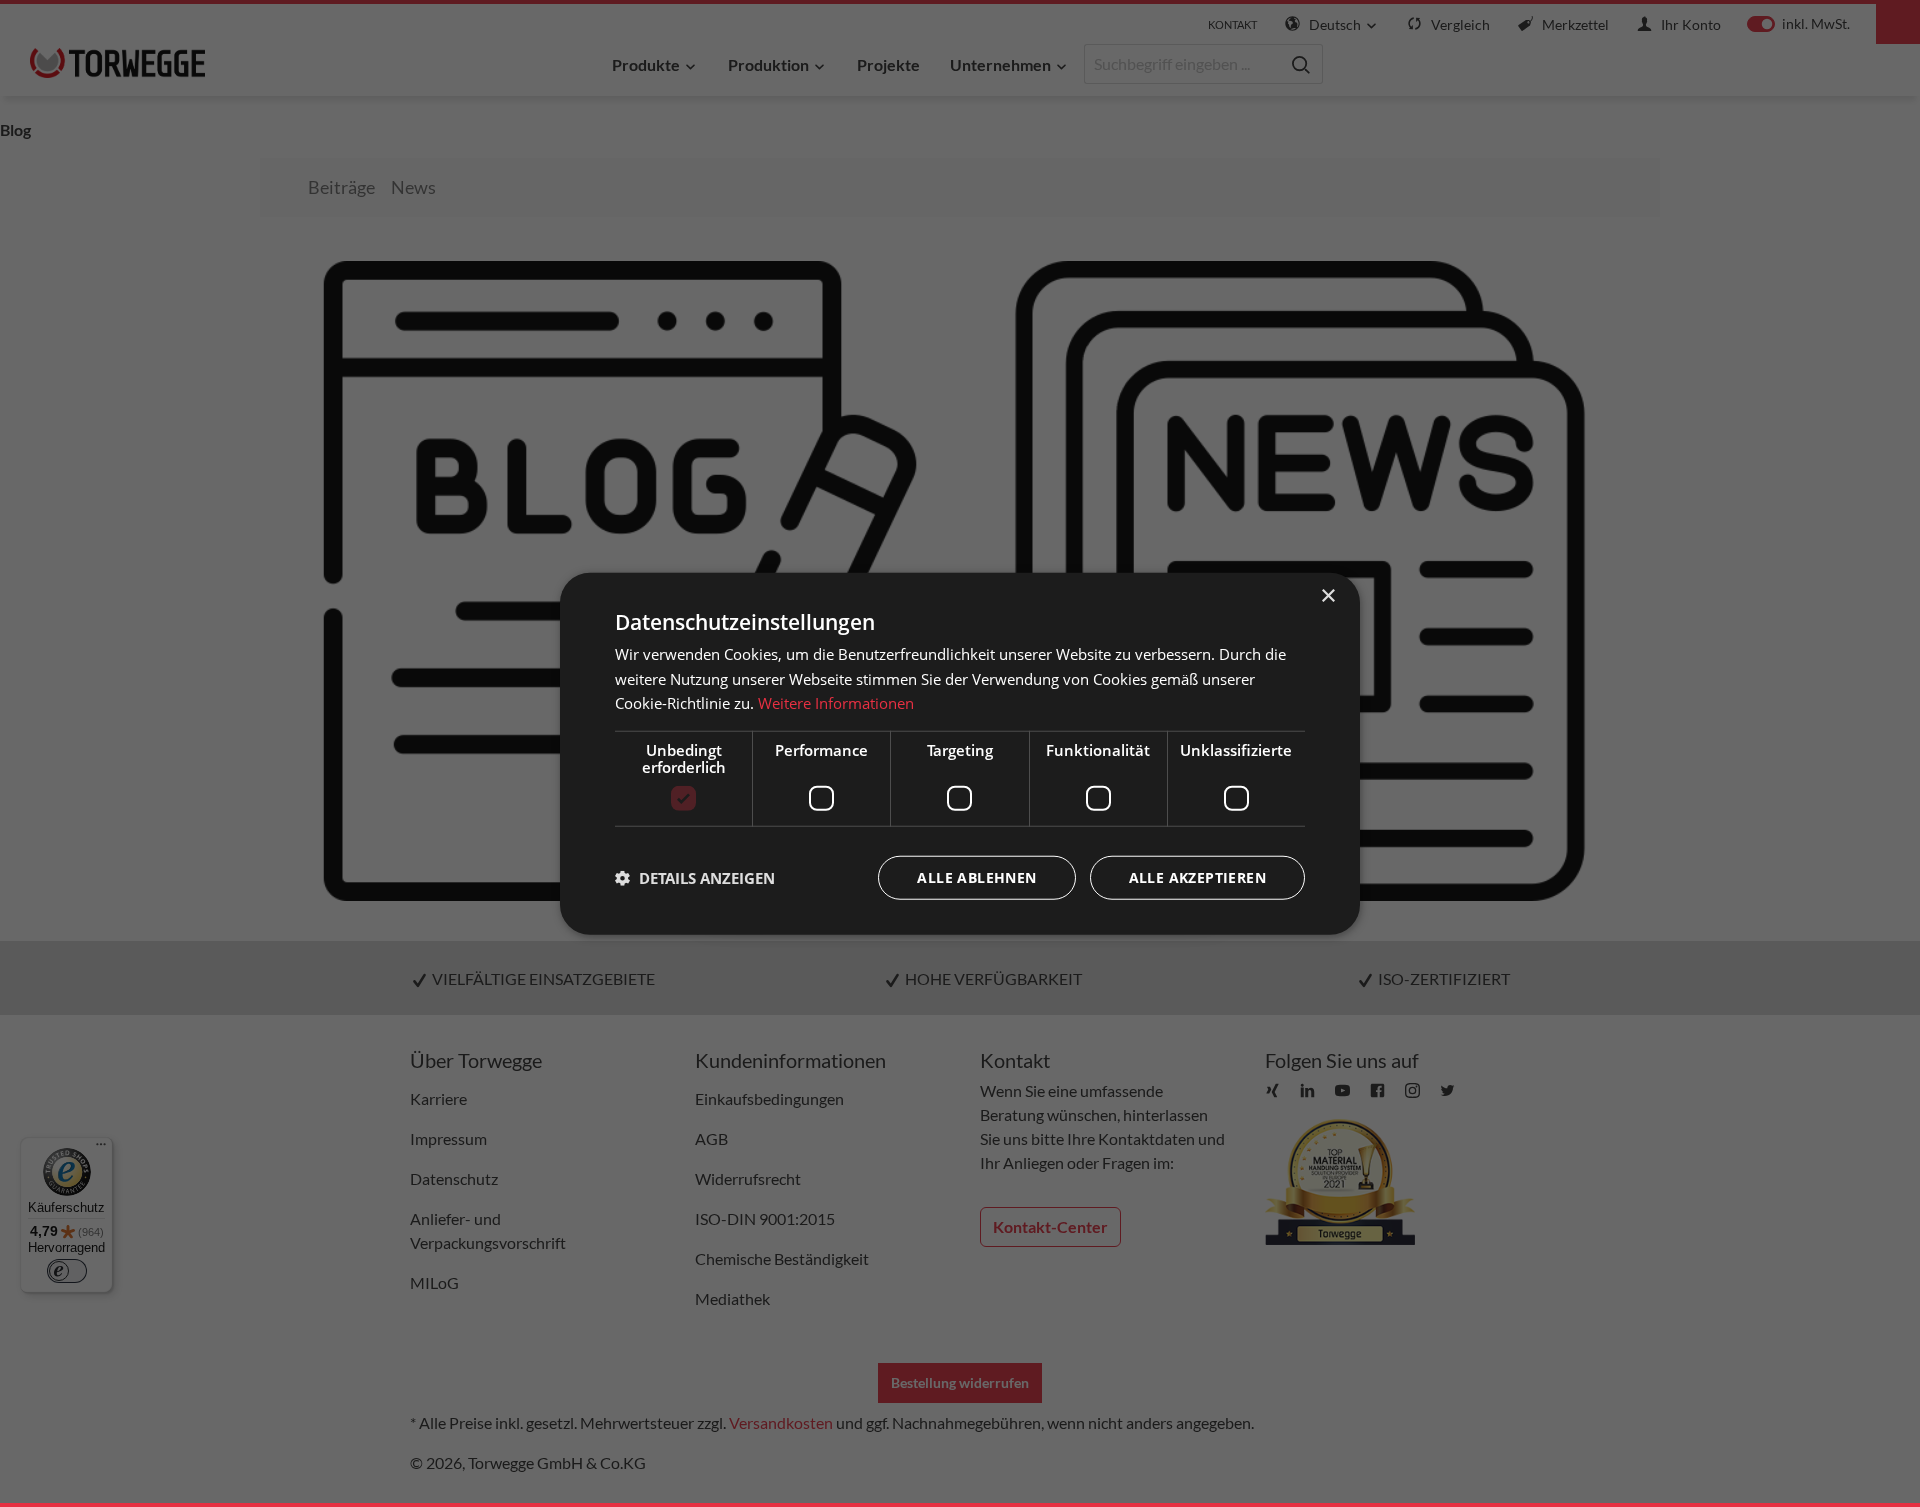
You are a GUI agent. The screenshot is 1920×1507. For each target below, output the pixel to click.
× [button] (1327, 595)
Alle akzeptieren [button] (1197, 877)
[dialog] (960, 753)
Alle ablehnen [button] (976, 877)
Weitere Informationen (836, 703)
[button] (695, 878)
